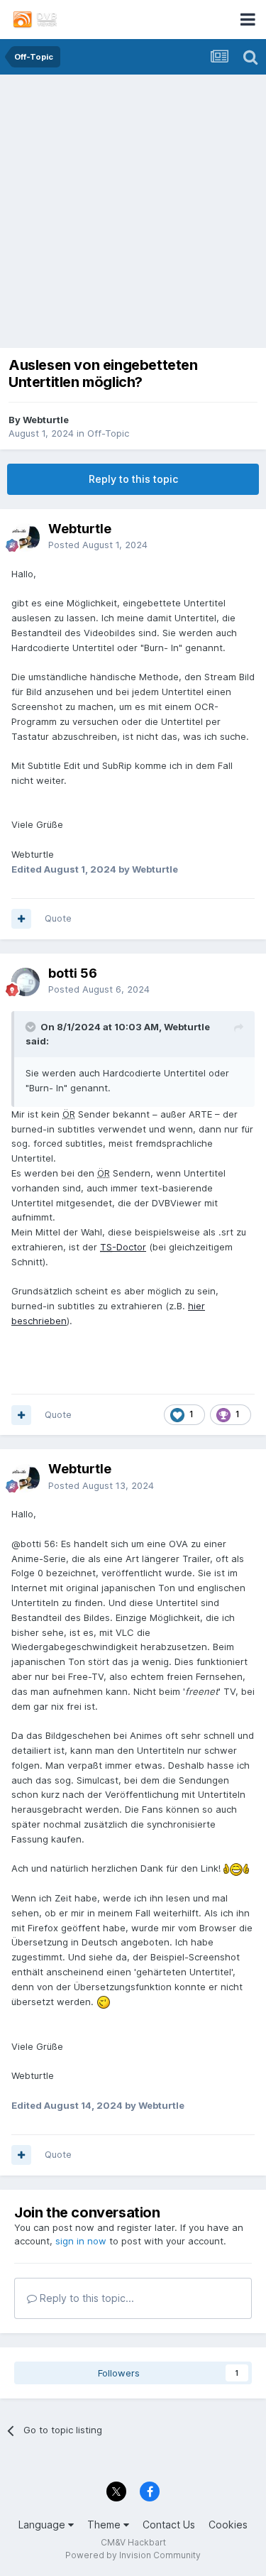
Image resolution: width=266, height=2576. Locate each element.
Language (43, 2525)
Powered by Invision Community (133, 2555)
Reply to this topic (133, 479)
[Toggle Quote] (32, 1027)
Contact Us (169, 2525)
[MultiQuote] (21, 919)
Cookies (228, 2525)
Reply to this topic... (85, 2298)
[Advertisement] (133, 215)
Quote (58, 918)
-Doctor (123, 1247)
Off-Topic (108, 433)
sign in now (81, 2241)
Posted (98, 545)
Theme (105, 2525)
